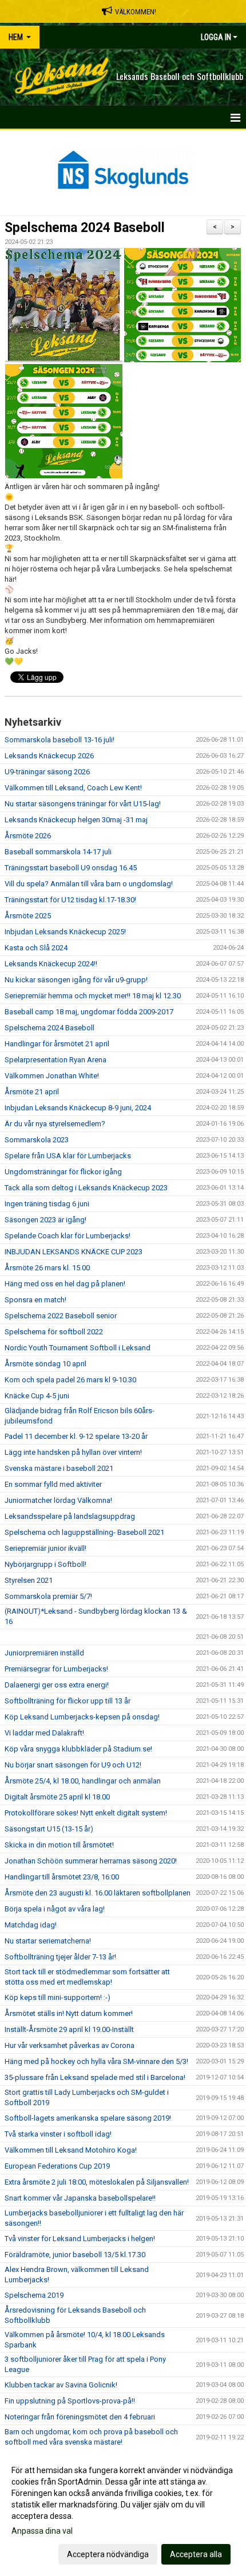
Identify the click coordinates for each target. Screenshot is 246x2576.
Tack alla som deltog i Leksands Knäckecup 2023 (86, 1188)
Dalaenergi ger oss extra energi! (57, 1685)
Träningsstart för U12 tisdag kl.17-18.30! (70, 900)
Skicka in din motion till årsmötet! (59, 1845)
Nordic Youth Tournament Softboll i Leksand (78, 1348)
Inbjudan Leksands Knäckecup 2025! (65, 932)
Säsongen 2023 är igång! (45, 1220)
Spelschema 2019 (34, 2295)
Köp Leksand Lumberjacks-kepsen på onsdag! (82, 1717)
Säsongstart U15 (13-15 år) (49, 1829)
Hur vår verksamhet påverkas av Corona (70, 2045)
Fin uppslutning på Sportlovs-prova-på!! (70, 2401)
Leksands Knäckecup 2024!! (51, 964)
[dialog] (123, 2512)
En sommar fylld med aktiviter (53, 1484)
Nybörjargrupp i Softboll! (45, 1564)
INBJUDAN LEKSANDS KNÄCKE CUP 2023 (74, 1252)
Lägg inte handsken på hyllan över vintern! (73, 1452)
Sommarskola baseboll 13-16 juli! (59, 740)
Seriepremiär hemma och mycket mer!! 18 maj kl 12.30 (93, 996)
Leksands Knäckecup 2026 (49, 756)
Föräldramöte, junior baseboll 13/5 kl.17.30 (75, 2255)
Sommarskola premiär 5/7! (48, 1596)
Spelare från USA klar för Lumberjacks (68, 1156)
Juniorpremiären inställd (44, 1653)
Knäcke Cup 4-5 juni (37, 1396)
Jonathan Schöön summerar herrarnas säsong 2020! (91, 1861)
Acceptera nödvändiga (108, 2554)
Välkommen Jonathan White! (52, 1076)
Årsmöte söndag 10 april (45, 1364)
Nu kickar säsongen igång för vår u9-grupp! (76, 980)
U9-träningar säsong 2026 (47, 772)
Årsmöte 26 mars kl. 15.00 (47, 1268)
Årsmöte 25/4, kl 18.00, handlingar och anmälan (83, 1781)
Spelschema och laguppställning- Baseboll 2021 (84, 1532)
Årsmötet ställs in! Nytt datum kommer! (69, 2013)
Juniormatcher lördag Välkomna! (58, 1500)
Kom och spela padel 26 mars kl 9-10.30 (70, 1380)
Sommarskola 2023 (37, 1140)
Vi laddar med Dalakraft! (44, 1733)
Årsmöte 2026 (28, 836)
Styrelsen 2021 (29, 1580)
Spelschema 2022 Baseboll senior (61, 1316)
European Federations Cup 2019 (57, 2166)
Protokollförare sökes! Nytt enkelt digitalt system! (86, 1813)
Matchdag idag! (31, 1925)
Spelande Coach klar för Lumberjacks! (68, 1236)
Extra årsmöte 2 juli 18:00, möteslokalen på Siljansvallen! (97, 2182)
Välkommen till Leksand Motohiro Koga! (71, 2150)
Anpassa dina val (42, 2531)
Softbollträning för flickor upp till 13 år (68, 1701)
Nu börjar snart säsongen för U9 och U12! (73, 1765)
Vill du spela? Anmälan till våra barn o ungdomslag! (89, 884)
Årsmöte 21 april (32, 1092)
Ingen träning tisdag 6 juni (47, 1204)
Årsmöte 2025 (28, 916)
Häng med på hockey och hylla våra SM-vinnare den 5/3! (96, 2061)
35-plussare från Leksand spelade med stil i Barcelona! (95, 2077)
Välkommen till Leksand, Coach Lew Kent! (73, 788)
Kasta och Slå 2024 (36, 948)
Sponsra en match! (35, 1300)
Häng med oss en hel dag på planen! (65, 1284)
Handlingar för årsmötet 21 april (57, 1044)
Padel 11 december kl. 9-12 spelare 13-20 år (76, 1436)
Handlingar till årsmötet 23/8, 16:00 (62, 1877)
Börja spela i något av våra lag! (55, 1909)
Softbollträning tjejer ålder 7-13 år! (60, 1957)
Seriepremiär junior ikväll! (45, 1548)
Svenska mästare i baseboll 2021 (59, 1468)
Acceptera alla (196, 2554)
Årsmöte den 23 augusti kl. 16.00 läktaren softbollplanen (98, 1893)
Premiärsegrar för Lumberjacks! (56, 1669)
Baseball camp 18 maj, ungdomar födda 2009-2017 (89, 1012)
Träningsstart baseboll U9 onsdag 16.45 (71, 868)
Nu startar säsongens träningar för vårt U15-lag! (83, 804)
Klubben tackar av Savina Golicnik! (61, 2385)
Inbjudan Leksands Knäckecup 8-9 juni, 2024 (78, 1108)
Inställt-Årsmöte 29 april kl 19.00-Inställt (69, 2029)
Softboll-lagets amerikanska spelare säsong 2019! (88, 2118)
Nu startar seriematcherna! (48, 1941)
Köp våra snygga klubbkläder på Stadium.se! (78, 1749)
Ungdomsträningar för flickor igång (63, 1172)
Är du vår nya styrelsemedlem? (55, 1124)
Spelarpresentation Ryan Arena (55, 1060)
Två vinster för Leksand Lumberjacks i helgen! (80, 2239)
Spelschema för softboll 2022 (54, 1332)
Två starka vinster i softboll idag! (58, 2134)
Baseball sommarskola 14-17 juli (58, 852)
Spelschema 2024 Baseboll (85, 228)
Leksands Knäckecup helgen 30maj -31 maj (76, 820)
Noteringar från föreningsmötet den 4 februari (80, 2417)
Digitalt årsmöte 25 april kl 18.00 (57, 1797)
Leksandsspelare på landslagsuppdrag (70, 1516)
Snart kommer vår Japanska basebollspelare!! (80, 2198)
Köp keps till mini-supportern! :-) (57, 1997)
